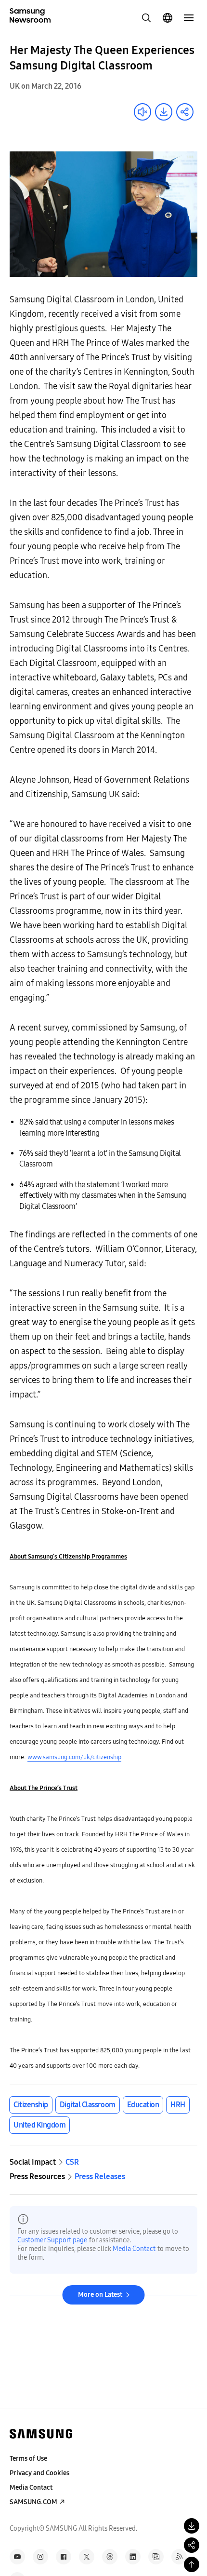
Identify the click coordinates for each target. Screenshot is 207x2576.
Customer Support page (52, 2240)
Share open (185, 112)
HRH (178, 2105)
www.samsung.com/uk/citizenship (74, 1757)
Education (143, 2105)
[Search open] (146, 18)
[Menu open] (189, 18)
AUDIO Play (142, 112)
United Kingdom (39, 2125)
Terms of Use (28, 2459)
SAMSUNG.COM (33, 2502)
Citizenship (31, 2105)
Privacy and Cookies (39, 2473)
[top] (192, 2564)
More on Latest (100, 2295)
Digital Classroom (88, 2105)
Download (164, 112)
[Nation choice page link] (168, 18)
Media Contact (134, 2249)
